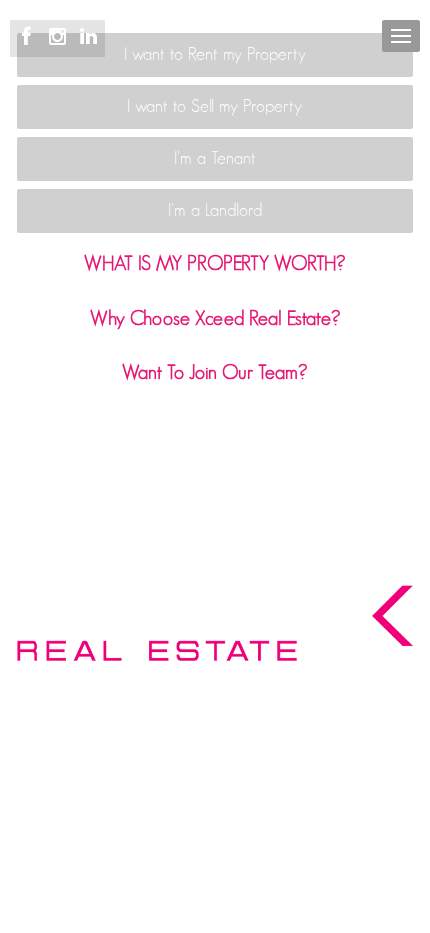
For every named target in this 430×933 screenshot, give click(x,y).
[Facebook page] (29, 37)
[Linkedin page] (88, 37)
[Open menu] (401, 36)
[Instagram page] (60, 37)
